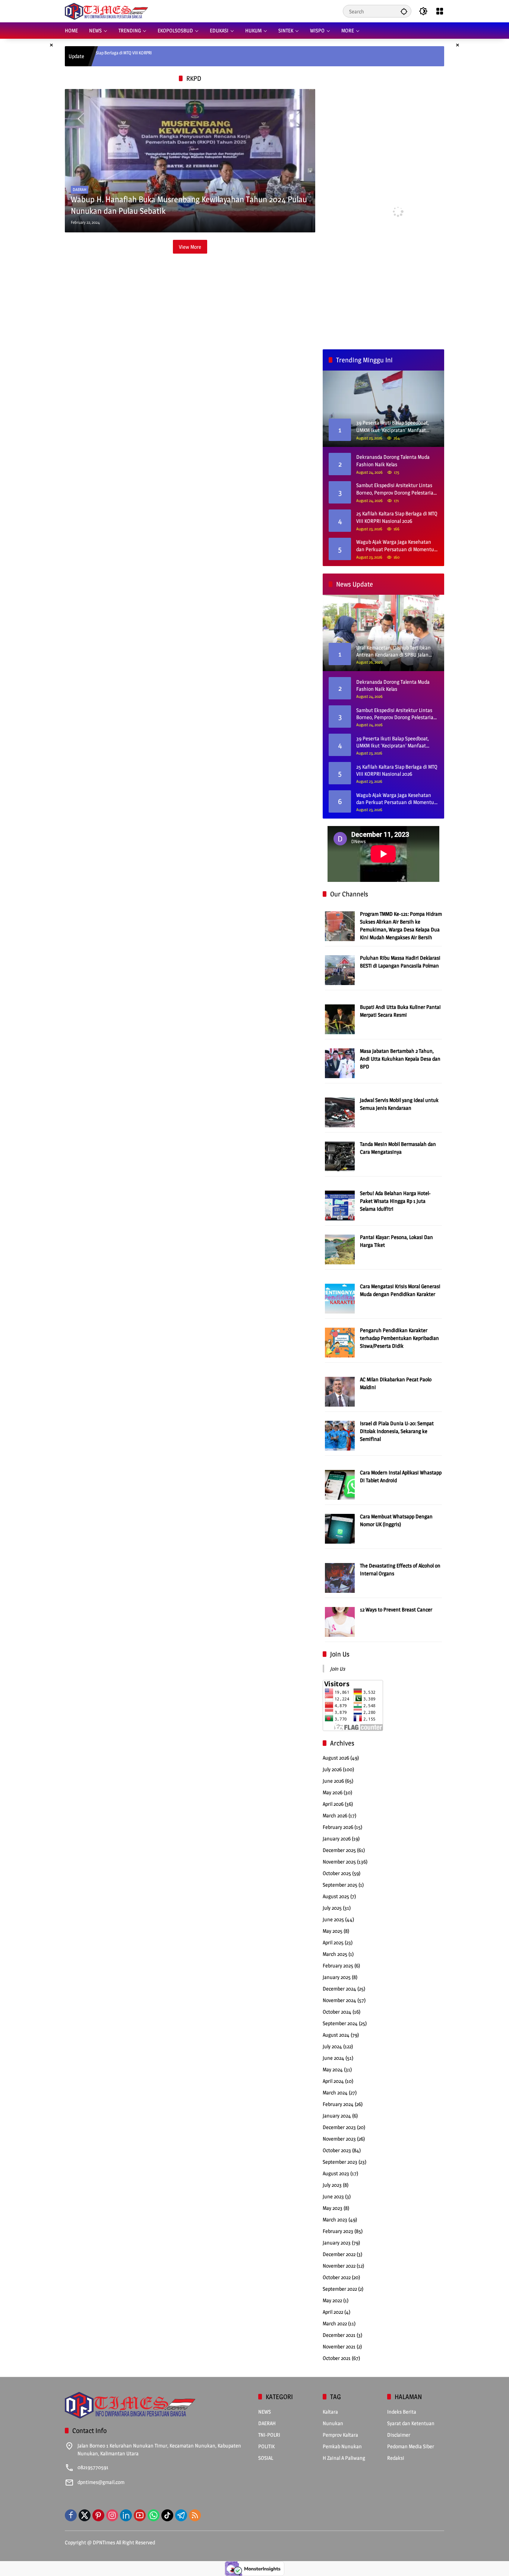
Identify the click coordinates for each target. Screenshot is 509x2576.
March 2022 (335, 2323)
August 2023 (336, 2173)
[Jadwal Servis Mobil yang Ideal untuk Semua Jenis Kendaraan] (340, 1112)
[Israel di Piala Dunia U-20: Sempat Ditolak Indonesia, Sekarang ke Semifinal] (340, 1435)
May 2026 (333, 1792)
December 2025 (339, 1850)
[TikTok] (167, 2515)
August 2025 (336, 1896)
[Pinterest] (98, 2515)
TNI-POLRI (269, 2435)
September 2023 (340, 2162)
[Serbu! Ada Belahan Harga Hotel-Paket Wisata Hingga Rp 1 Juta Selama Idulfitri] (340, 1205)
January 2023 (337, 2243)
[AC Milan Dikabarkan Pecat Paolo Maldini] (340, 1391)
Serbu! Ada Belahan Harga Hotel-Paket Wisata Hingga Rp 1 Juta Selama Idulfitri (395, 1201)
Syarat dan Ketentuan (411, 2423)
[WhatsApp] (154, 2515)
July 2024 (332, 2046)
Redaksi (396, 2458)
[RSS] (195, 2515)
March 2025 (335, 1954)
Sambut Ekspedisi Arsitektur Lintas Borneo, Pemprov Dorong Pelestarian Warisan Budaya (396, 489)
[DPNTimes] (106, 11)
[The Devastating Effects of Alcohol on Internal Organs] (340, 1577)
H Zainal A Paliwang (344, 2458)
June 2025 (333, 1919)
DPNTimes (104, 2542)
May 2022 (332, 2300)
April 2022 (333, 2312)
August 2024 (336, 2035)
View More (190, 247)
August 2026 (336, 1758)
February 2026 (338, 1827)
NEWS (265, 2412)
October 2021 (337, 2358)
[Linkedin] (126, 2515)
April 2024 (333, 2081)
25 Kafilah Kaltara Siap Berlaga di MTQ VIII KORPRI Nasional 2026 (397, 517)
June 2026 (333, 1781)
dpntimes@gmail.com (101, 2482)
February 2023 (338, 2231)
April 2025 (333, 1942)
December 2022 (339, 2254)
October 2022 (337, 2277)
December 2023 (339, 2127)
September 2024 (340, 2023)
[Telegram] (181, 2515)
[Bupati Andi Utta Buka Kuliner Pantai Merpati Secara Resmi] (340, 1019)
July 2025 (332, 1908)
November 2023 (339, 2139)
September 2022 (340, 2289)
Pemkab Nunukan (342, 2446)
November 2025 (339, 1862)
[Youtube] (140, 2515)
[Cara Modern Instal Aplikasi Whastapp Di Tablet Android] (340, 1484)
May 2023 (333, 2208)
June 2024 (333, 2058)
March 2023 (335, 2219)
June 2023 (333, 2196)
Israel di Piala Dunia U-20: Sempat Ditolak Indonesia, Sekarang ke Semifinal (397, 1431)
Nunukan (333, 2423)
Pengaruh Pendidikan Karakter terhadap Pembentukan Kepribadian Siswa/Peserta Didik (399, 1338)
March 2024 (335, 2092)
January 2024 (337, 2116)
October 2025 (337, 1873)
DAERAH (80, 190)
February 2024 (338, 2104)
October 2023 (337, 2150)
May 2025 (333, 1931)
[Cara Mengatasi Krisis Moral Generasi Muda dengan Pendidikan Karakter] (340, 1298)
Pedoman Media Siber (411, 2446)
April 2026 (333, 1804)
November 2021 (339, 2346)
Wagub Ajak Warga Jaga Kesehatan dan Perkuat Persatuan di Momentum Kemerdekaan (397, 546)
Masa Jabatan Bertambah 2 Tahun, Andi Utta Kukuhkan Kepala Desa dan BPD (400, 1059)
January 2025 (337, 1977)
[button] (404, 11)
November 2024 (339, 2000)
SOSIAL (266, 2458)
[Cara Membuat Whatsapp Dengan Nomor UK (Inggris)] (340, 1528)
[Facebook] (71, 2515)
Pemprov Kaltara (340, 2435)
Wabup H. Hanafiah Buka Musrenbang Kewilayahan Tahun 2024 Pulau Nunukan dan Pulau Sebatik (189, 205)
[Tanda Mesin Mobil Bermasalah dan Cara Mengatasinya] (340, 1156)
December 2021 (339, 2335)
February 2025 (338, 1965)
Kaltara (330, 2412)
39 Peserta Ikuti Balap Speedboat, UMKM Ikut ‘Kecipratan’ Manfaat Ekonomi (393, 742)
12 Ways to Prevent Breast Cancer (396, 1609)
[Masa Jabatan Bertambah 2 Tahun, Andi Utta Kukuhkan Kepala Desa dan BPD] (340, 1063)
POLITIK (266, 2446)
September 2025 (340, 1885)
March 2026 (335, 1815)
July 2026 (332, 1769)
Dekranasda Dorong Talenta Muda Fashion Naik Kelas (393, 460)
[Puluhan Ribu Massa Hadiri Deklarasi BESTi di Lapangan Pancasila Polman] (340, 970)
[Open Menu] (440, 11)
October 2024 (337, 2012)
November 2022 (339, 2266)
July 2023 (332, 2185)
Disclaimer (399, 2435)
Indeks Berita (402, 2412)
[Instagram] (112, 2515)
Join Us (340, 1654)
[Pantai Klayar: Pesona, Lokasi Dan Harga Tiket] (340, 1249)
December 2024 (339, 1989)
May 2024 (333, 2069)
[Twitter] (85, 2515)
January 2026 (337, 1838)
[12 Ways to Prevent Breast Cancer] (340, 1621)
